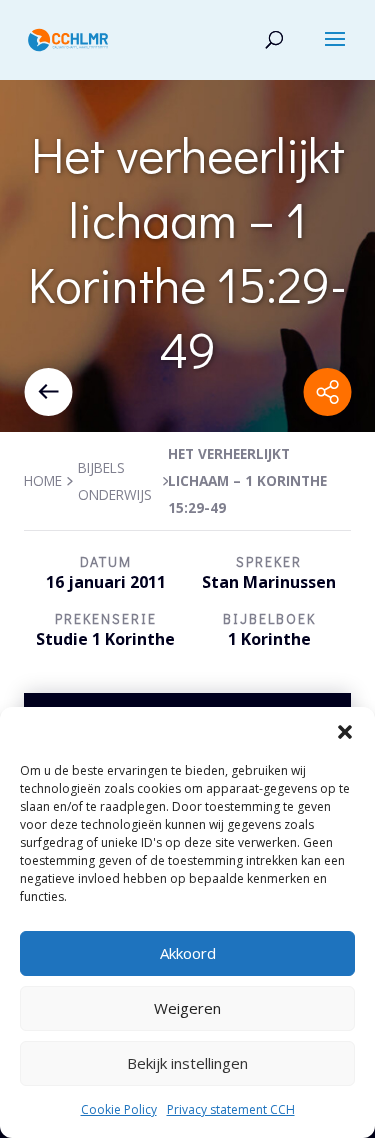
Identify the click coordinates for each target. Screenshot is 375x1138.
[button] (345, 732)
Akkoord (188, 953)
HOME (43, 480)
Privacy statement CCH (231, 1109)
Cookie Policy (119, 1109)
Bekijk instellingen (187, 1063)
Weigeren (187, 1008)
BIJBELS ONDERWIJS (115, 481)
